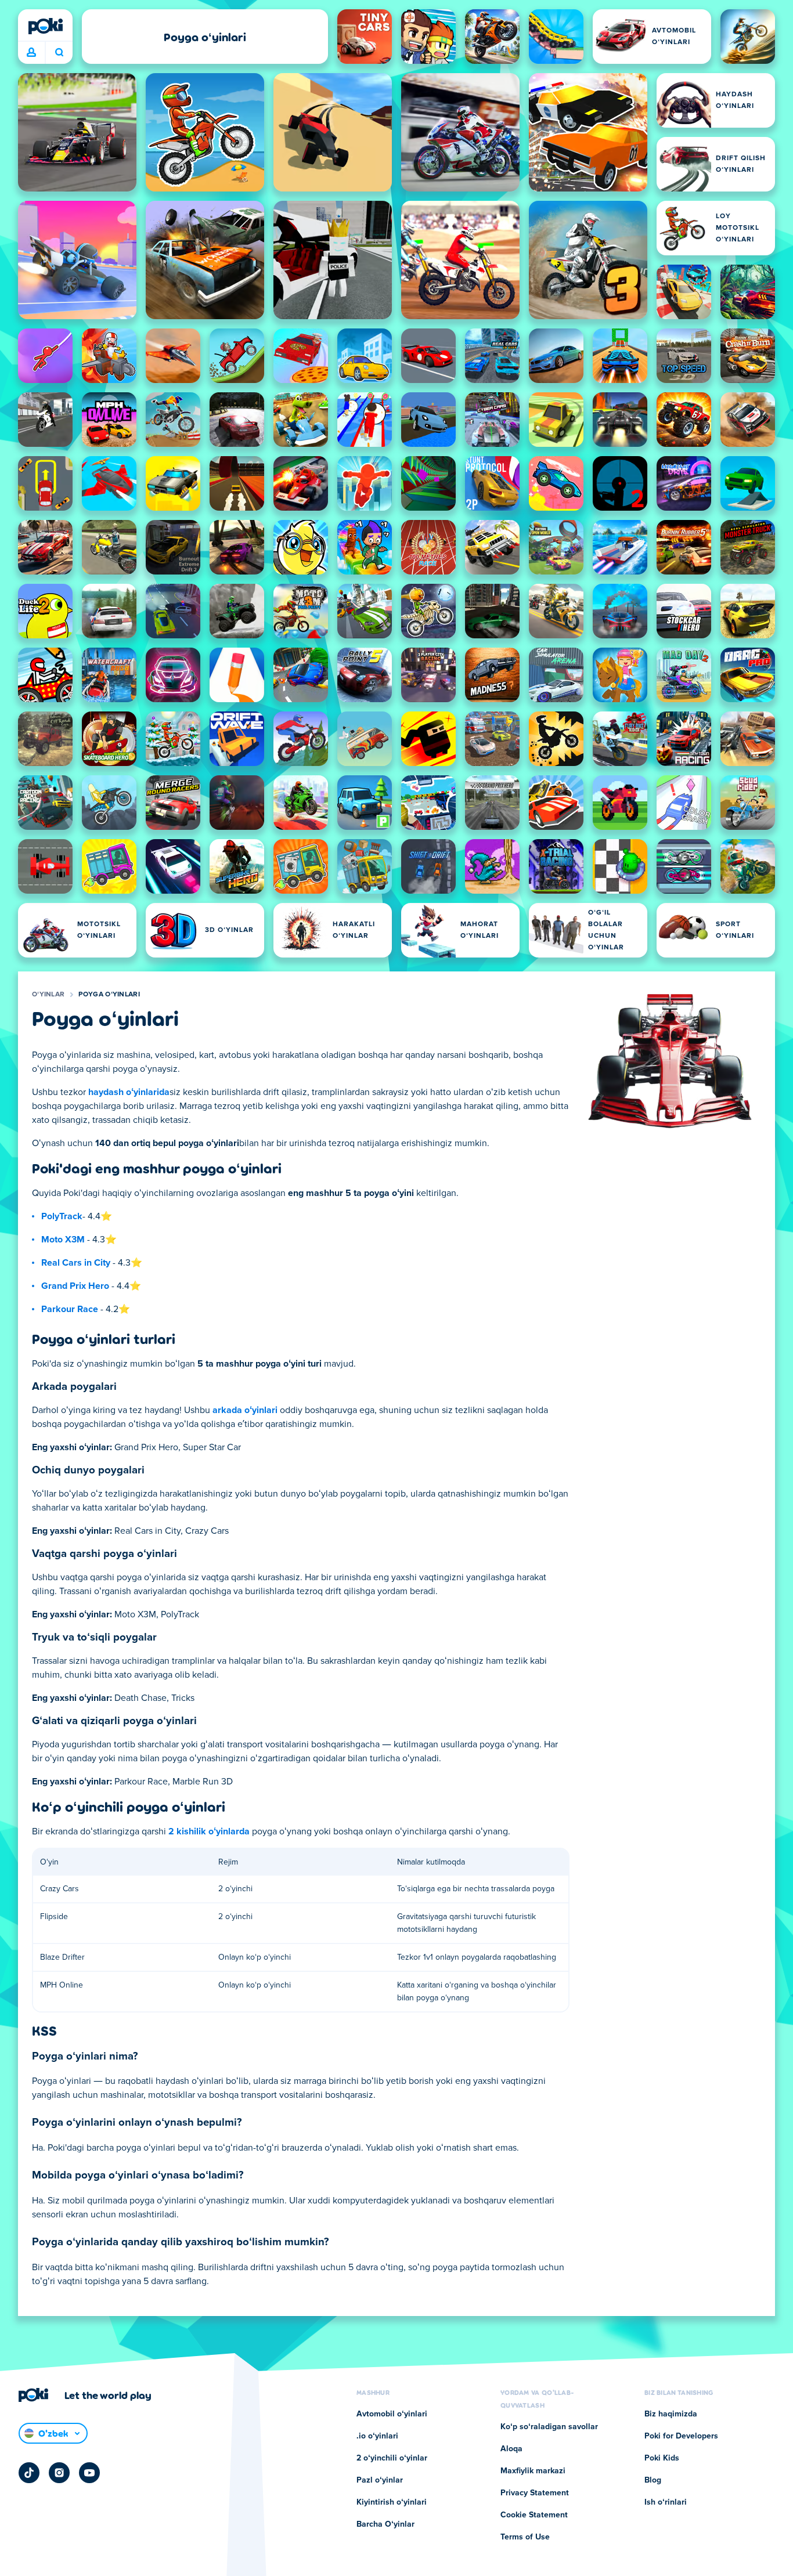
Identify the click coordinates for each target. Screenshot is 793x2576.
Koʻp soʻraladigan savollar (549, 2427)
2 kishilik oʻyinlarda (209, 1831)
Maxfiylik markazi (533, 2471)
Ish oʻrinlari (666, 2502)
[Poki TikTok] (29, 2473)
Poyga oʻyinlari (109, 995)
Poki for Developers (681, 2436)
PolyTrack (62, 1216)
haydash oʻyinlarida (129, 1092)
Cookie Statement (534, 2515)
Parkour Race (70, 1309)
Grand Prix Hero (75, 1286)
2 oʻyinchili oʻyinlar (392, 2458)
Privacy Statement (535, 2493)
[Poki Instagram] (59, 2473)
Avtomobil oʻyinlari (392, 2414)
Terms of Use (525, 2537)
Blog (653, 2480)
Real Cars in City (76, 1263)
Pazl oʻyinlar (380, 2480)
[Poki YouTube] (89, 2473)
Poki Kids (662, 2458)
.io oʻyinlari (377, 2436)
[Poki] (45, 26)
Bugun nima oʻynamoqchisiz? (59, 53)
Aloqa (511, 2449)
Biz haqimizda (671, 2414)
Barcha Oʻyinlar (385, 2524)
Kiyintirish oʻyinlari (392, 2502)
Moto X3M (63, 1240)
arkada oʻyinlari (245, 1410)
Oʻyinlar (48, 995)
